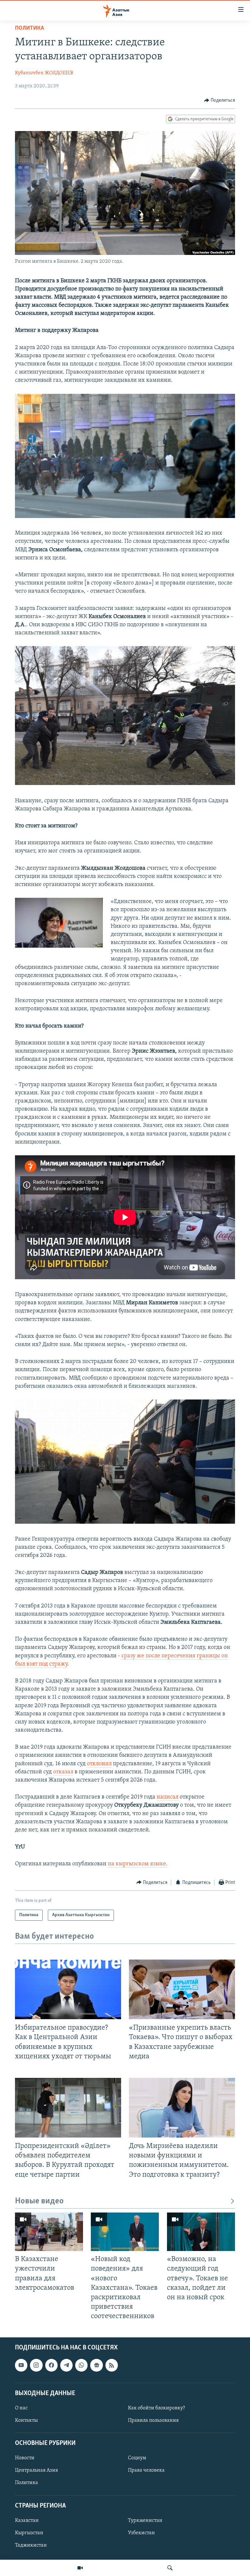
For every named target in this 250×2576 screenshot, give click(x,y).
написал (168, 1797)
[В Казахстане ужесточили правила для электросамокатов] (49, 2232)
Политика (29, 28)
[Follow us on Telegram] (66, 2365)
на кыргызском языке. (138, 1864)
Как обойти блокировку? (156, 2408)
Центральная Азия (36, 2471)
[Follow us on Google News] (96, 2365)
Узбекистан (141, 2533)
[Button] (220, 100)
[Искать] (170, 2568)
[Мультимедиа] (80, 2568)
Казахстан (27, 2521)
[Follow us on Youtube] (21, 2365)
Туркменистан (145, 2521)
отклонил (99, 1764)
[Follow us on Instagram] (36, 2365)
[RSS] (112, 2365)
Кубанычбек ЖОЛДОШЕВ (44, 73)
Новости (25, 2458)
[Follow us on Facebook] (51, 2365)
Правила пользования (153, 2421)
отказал (63, 1772)
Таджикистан (31, 2545)
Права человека (146, 2471)
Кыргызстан (29, 2533)
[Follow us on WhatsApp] (81, 2365)
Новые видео (39, 2201)
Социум (137, 2458)
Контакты (26, 2421)
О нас (21, 2408)
